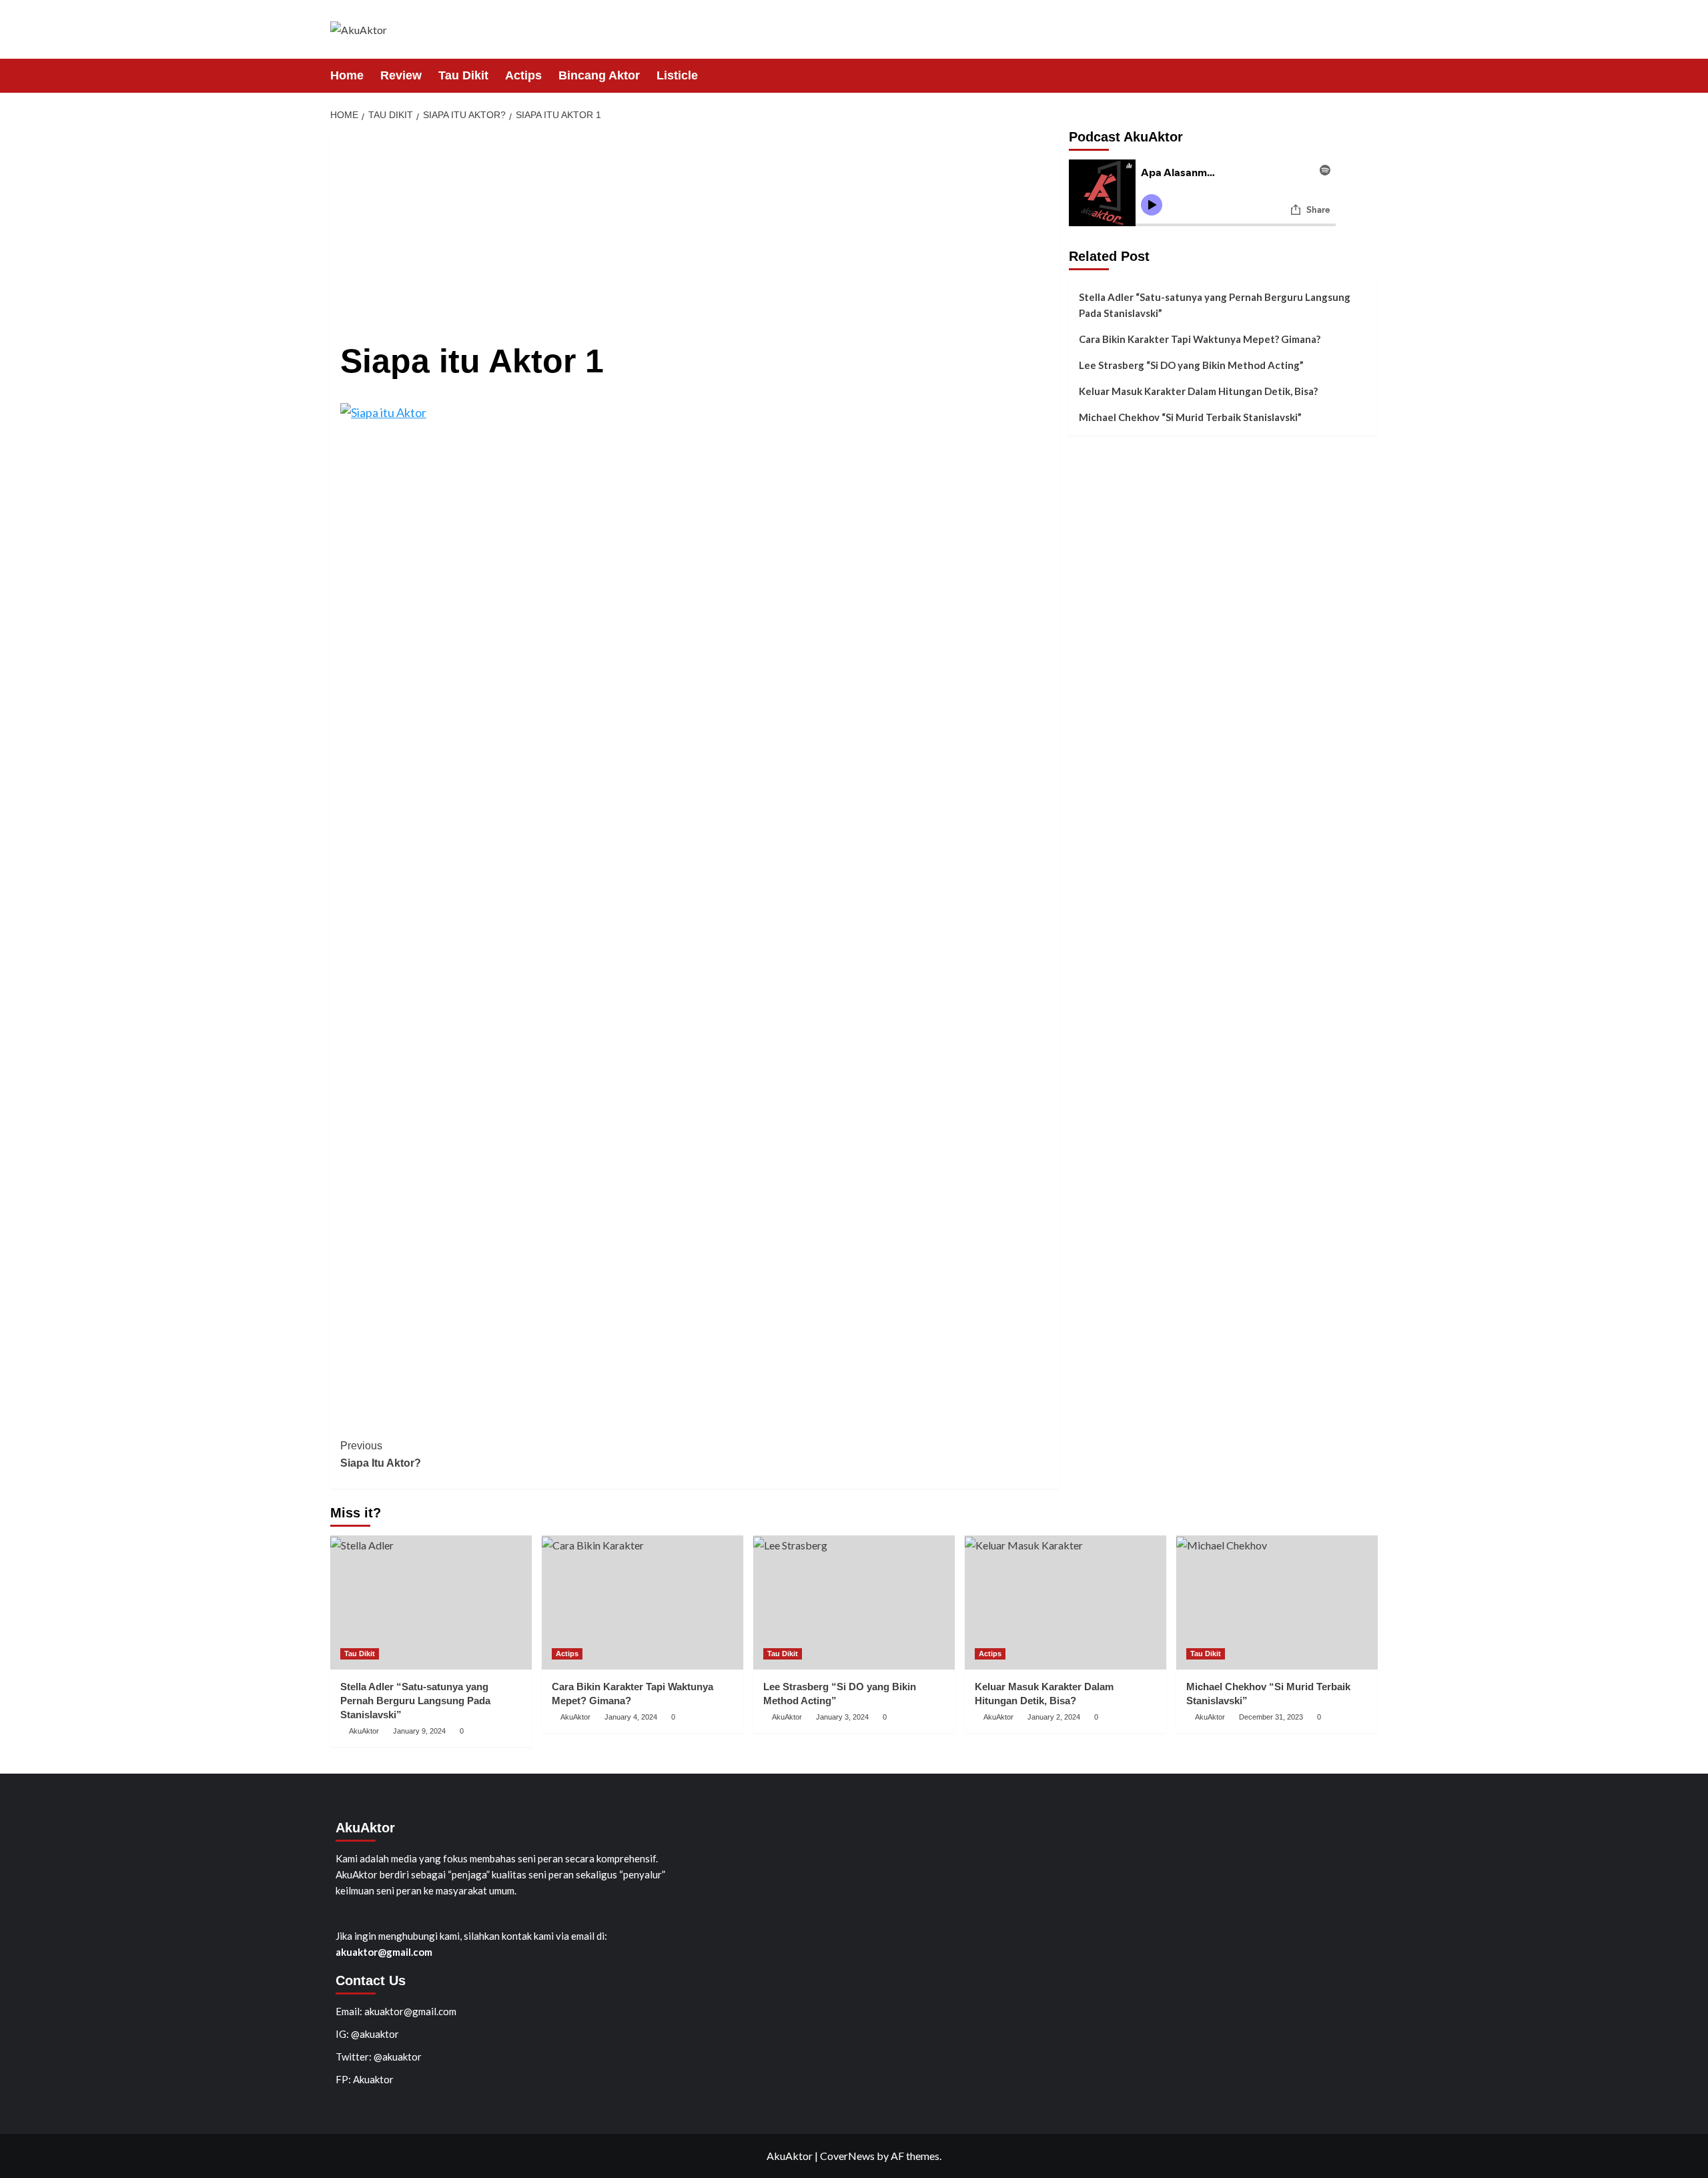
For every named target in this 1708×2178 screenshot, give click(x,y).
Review (401, 75)
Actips (523, 75)
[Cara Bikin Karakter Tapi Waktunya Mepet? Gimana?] (643, 1602)
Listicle (677, 75)
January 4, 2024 (631, 1717)
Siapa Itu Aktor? (381, 1454)
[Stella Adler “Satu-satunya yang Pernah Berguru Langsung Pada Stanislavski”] (431, 1602)
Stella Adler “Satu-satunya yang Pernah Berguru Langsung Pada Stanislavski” (1215, 305)
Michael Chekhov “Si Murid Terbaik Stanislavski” (1190, 417)
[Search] (1369, 75)
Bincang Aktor (599, 75)
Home (347, 75)
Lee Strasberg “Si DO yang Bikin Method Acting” (1191, 365)
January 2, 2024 (1054, 1717)
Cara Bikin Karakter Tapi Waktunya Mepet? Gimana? (1200, 339)
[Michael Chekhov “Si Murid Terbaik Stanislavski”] (1277, 1602)
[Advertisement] (695, 230)
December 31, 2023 (1271, 1717)
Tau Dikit (463, 75)
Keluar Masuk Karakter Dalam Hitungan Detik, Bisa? (1198, 391)
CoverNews (847, 2156)
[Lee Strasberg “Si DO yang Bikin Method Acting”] (854, 1602)
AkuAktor (364, 1731)
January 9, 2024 (419, 1731)
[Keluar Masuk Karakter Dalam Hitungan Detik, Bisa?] (1065, 1602)
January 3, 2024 (842, 1717)
